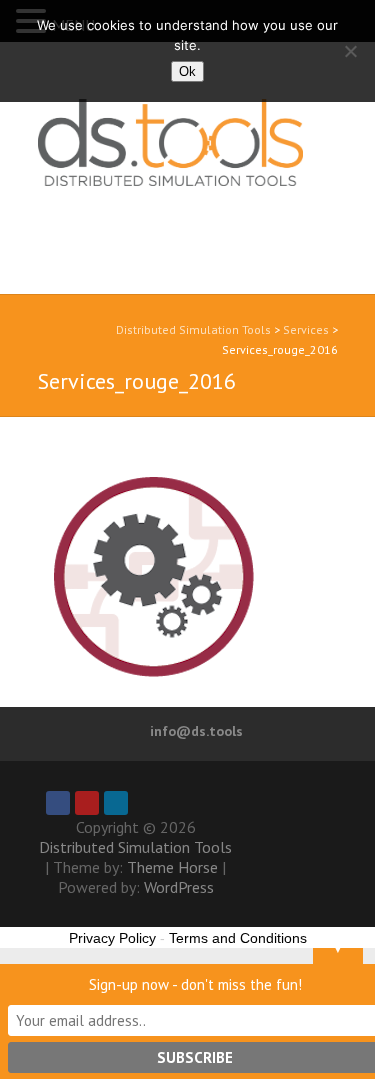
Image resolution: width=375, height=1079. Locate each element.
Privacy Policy (112, 938)
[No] (350, 51)
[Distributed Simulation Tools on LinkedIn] (116, 803)
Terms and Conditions (238, 938)
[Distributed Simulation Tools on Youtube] (87, 803)
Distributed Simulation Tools (161, 178)
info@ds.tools (196, 731)
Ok (187, 71)
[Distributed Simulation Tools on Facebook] (58, 803)
